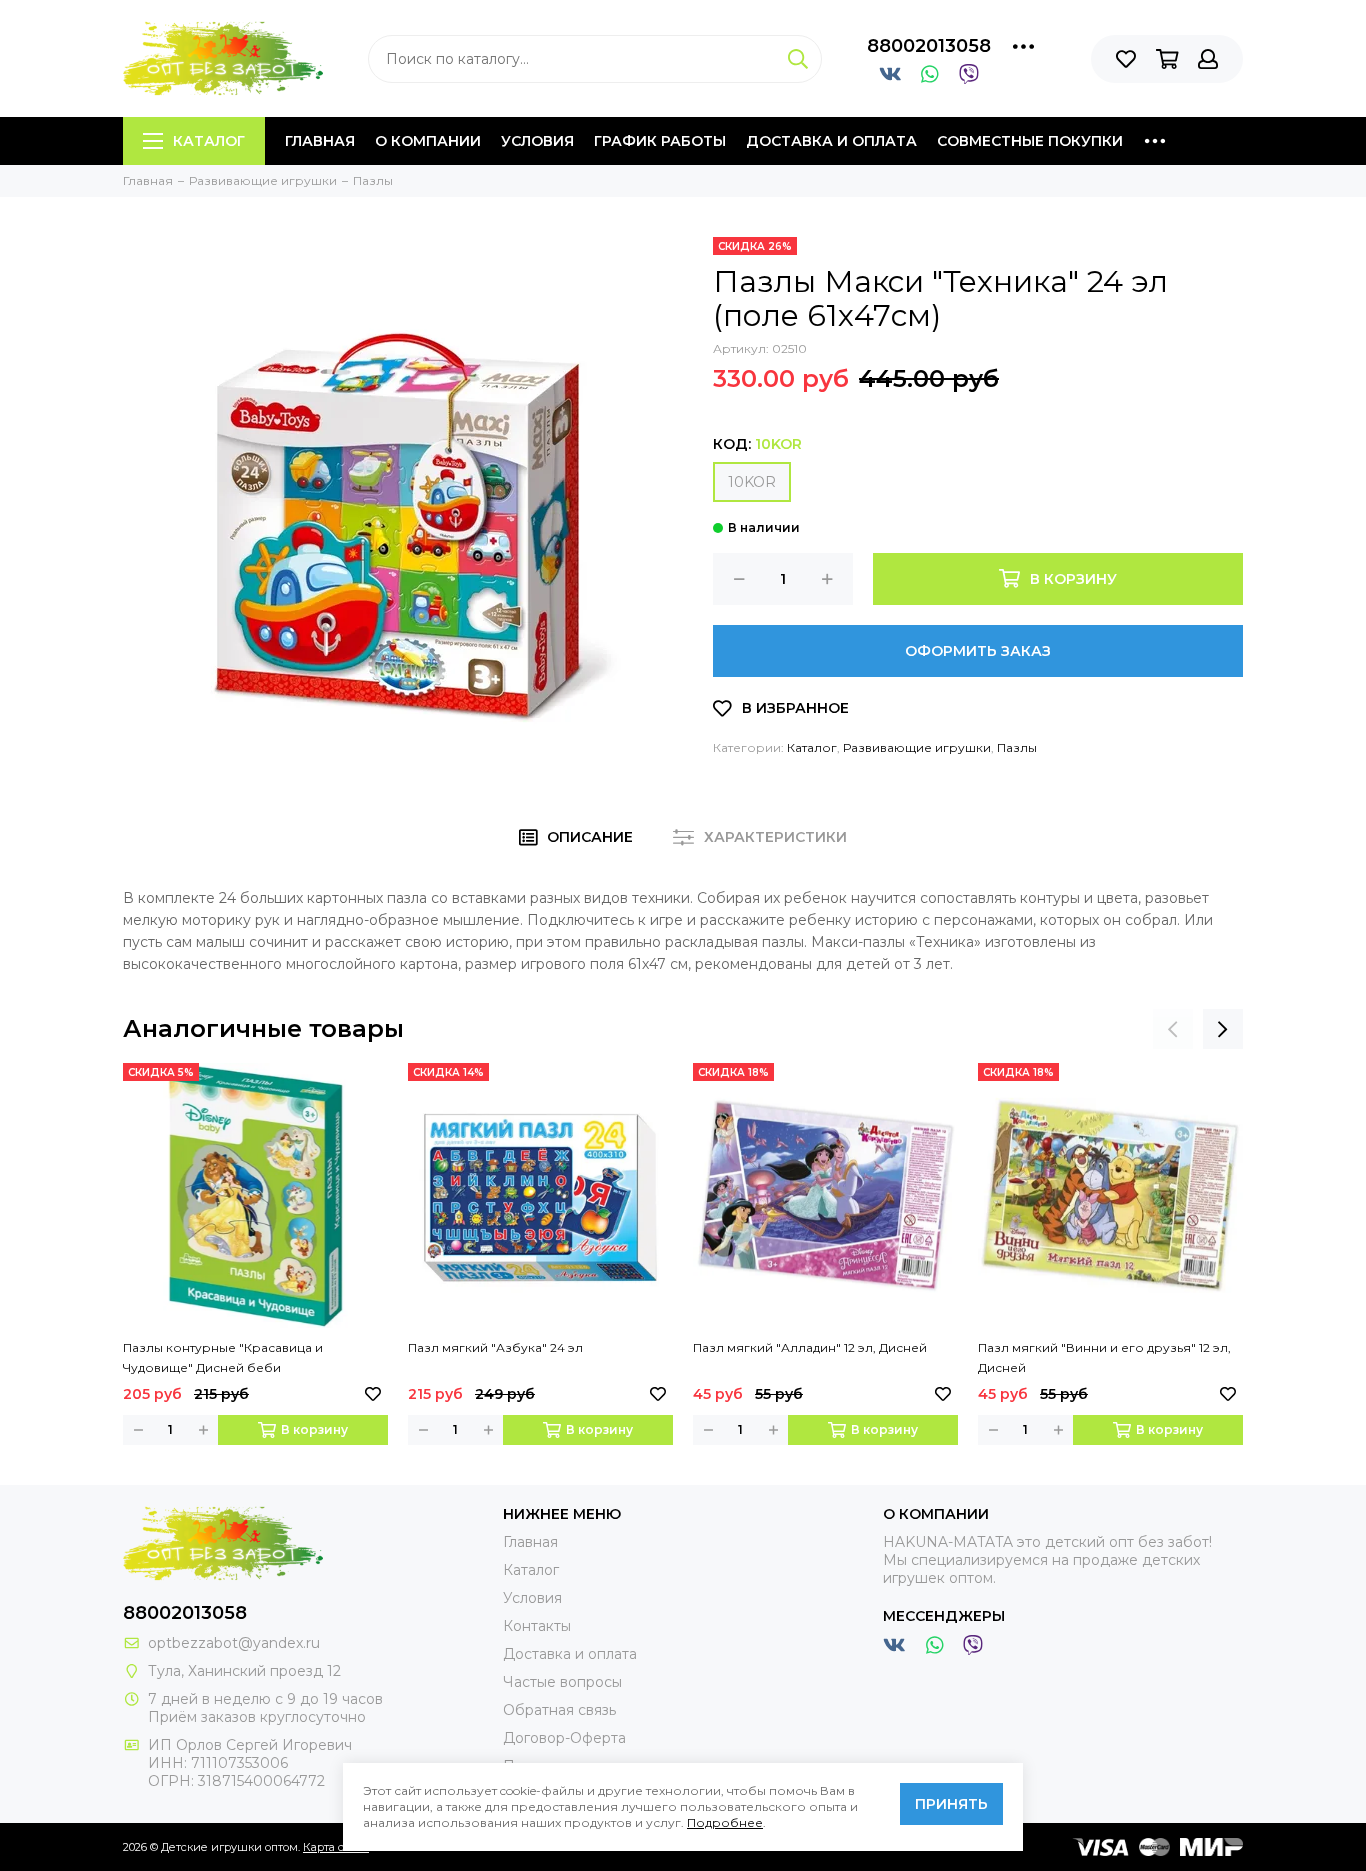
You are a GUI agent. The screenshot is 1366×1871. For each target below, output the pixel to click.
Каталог (209, 141)
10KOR (752, 482)
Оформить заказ (978, 651)
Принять (951, 1804)
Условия (537, 141)
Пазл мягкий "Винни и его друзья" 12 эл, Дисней (1104, 1357)
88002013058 (929, 46)
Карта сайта (336, 1847)
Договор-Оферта (564, 1738)
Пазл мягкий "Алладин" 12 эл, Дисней (810, 1347)
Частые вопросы (562, 1682)
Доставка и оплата (831, 141)
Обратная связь (559, 1710)
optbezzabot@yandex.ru (234, 1643)
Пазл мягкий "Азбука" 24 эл (495, 1347)
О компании (428, 141)
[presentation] (1173, 1029)
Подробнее (725, 1822)
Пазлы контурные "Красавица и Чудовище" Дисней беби (223, 1357)
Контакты (537, 1626)
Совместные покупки (1030, 141)
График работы (660, 141)
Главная (320, 141)
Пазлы (1017, 747)
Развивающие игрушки (917, 747)
